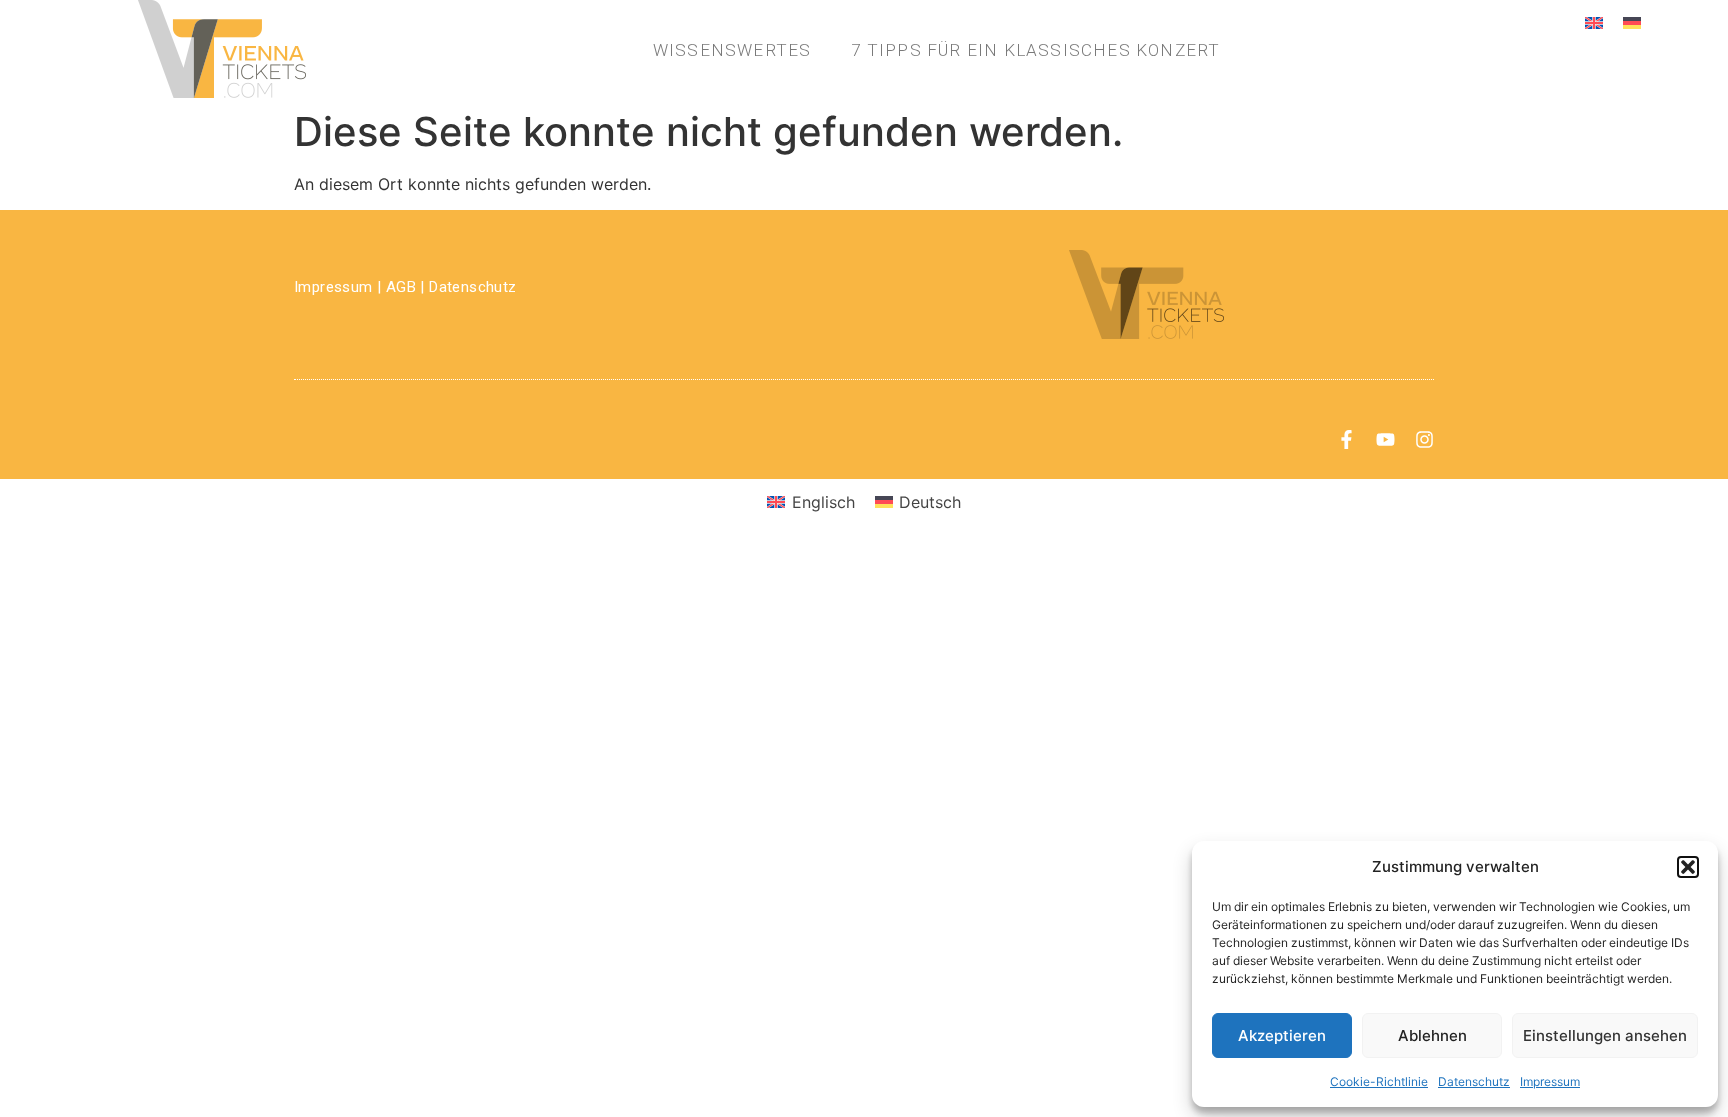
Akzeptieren (1282, 1035)
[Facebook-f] (1346, 439)
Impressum (1550, 1081)
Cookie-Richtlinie (1379, 1081)
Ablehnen (1432, 1035)
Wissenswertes (732, 50)
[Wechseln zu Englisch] (1594, 21)
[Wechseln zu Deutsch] (1632, 21)
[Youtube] (1385, 439)
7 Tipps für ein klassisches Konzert (1035, 50)
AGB (401, 287)
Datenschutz (1474, 1081)
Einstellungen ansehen (1605, 1035)
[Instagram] (1424, 439)
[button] (1688, 867)
